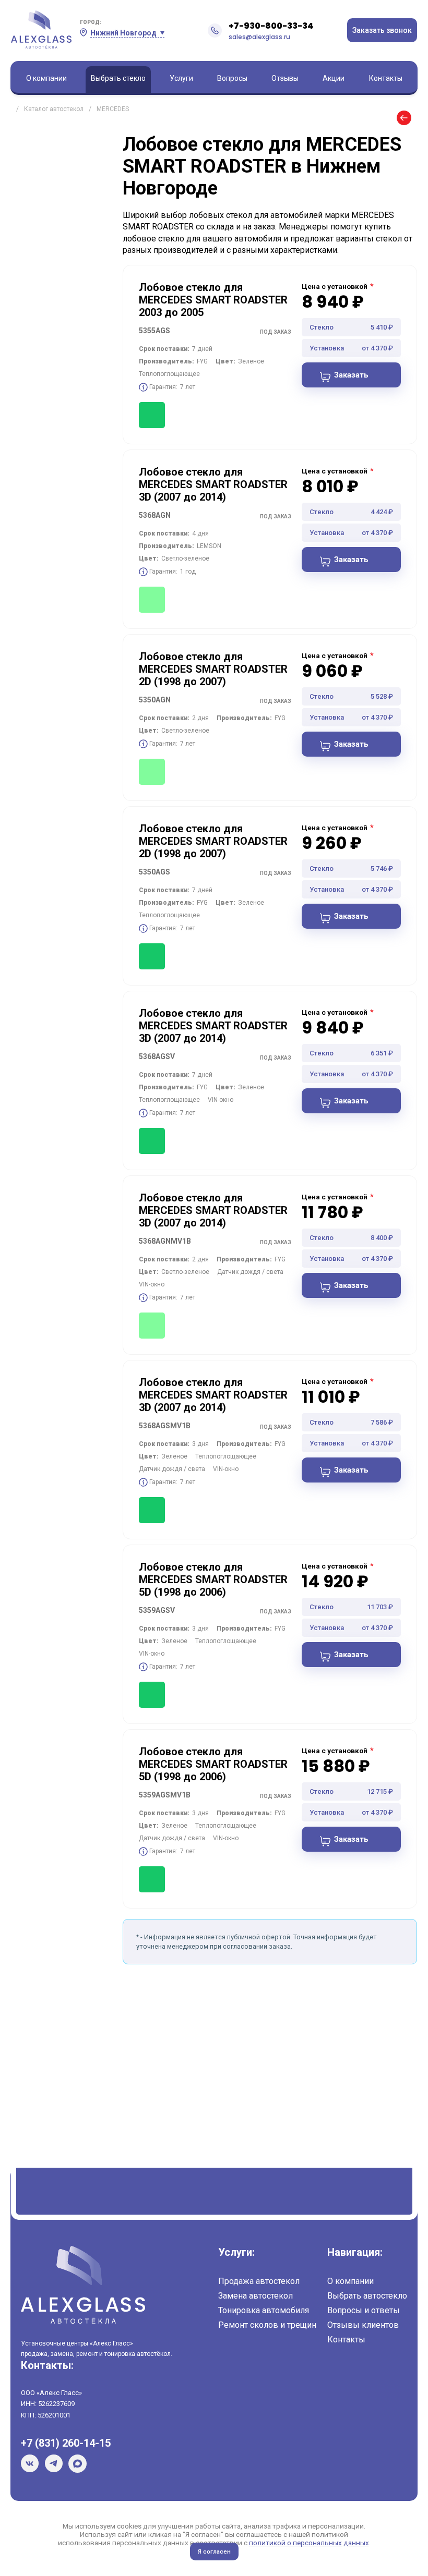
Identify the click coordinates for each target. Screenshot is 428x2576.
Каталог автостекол (54, 109)
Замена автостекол (255, 2296)
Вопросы (232, 78)
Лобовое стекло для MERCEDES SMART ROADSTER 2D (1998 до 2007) (213, 669)
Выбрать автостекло (367, 2296)
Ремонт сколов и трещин (267, 2325)
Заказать (351, 375)
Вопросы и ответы (364, 2310)
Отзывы (285, 78)
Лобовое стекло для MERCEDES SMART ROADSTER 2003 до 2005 (213, 300)
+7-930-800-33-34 (271, 26)
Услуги (181, 78)
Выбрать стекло (118, 78)
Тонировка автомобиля (264, 2310)
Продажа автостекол (259, 2281)
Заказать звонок (382, 30)
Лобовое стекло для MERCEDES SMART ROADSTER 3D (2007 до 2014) (213, 484)
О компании (46, 78)
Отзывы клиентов (363, 2325)
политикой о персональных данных (309, 2543)
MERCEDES (113, 109)
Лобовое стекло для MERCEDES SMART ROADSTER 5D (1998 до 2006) (213, 1579)
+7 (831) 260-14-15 (66, 2443)
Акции (334, 78)
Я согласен (214, 2551)
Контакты (386, 78)
